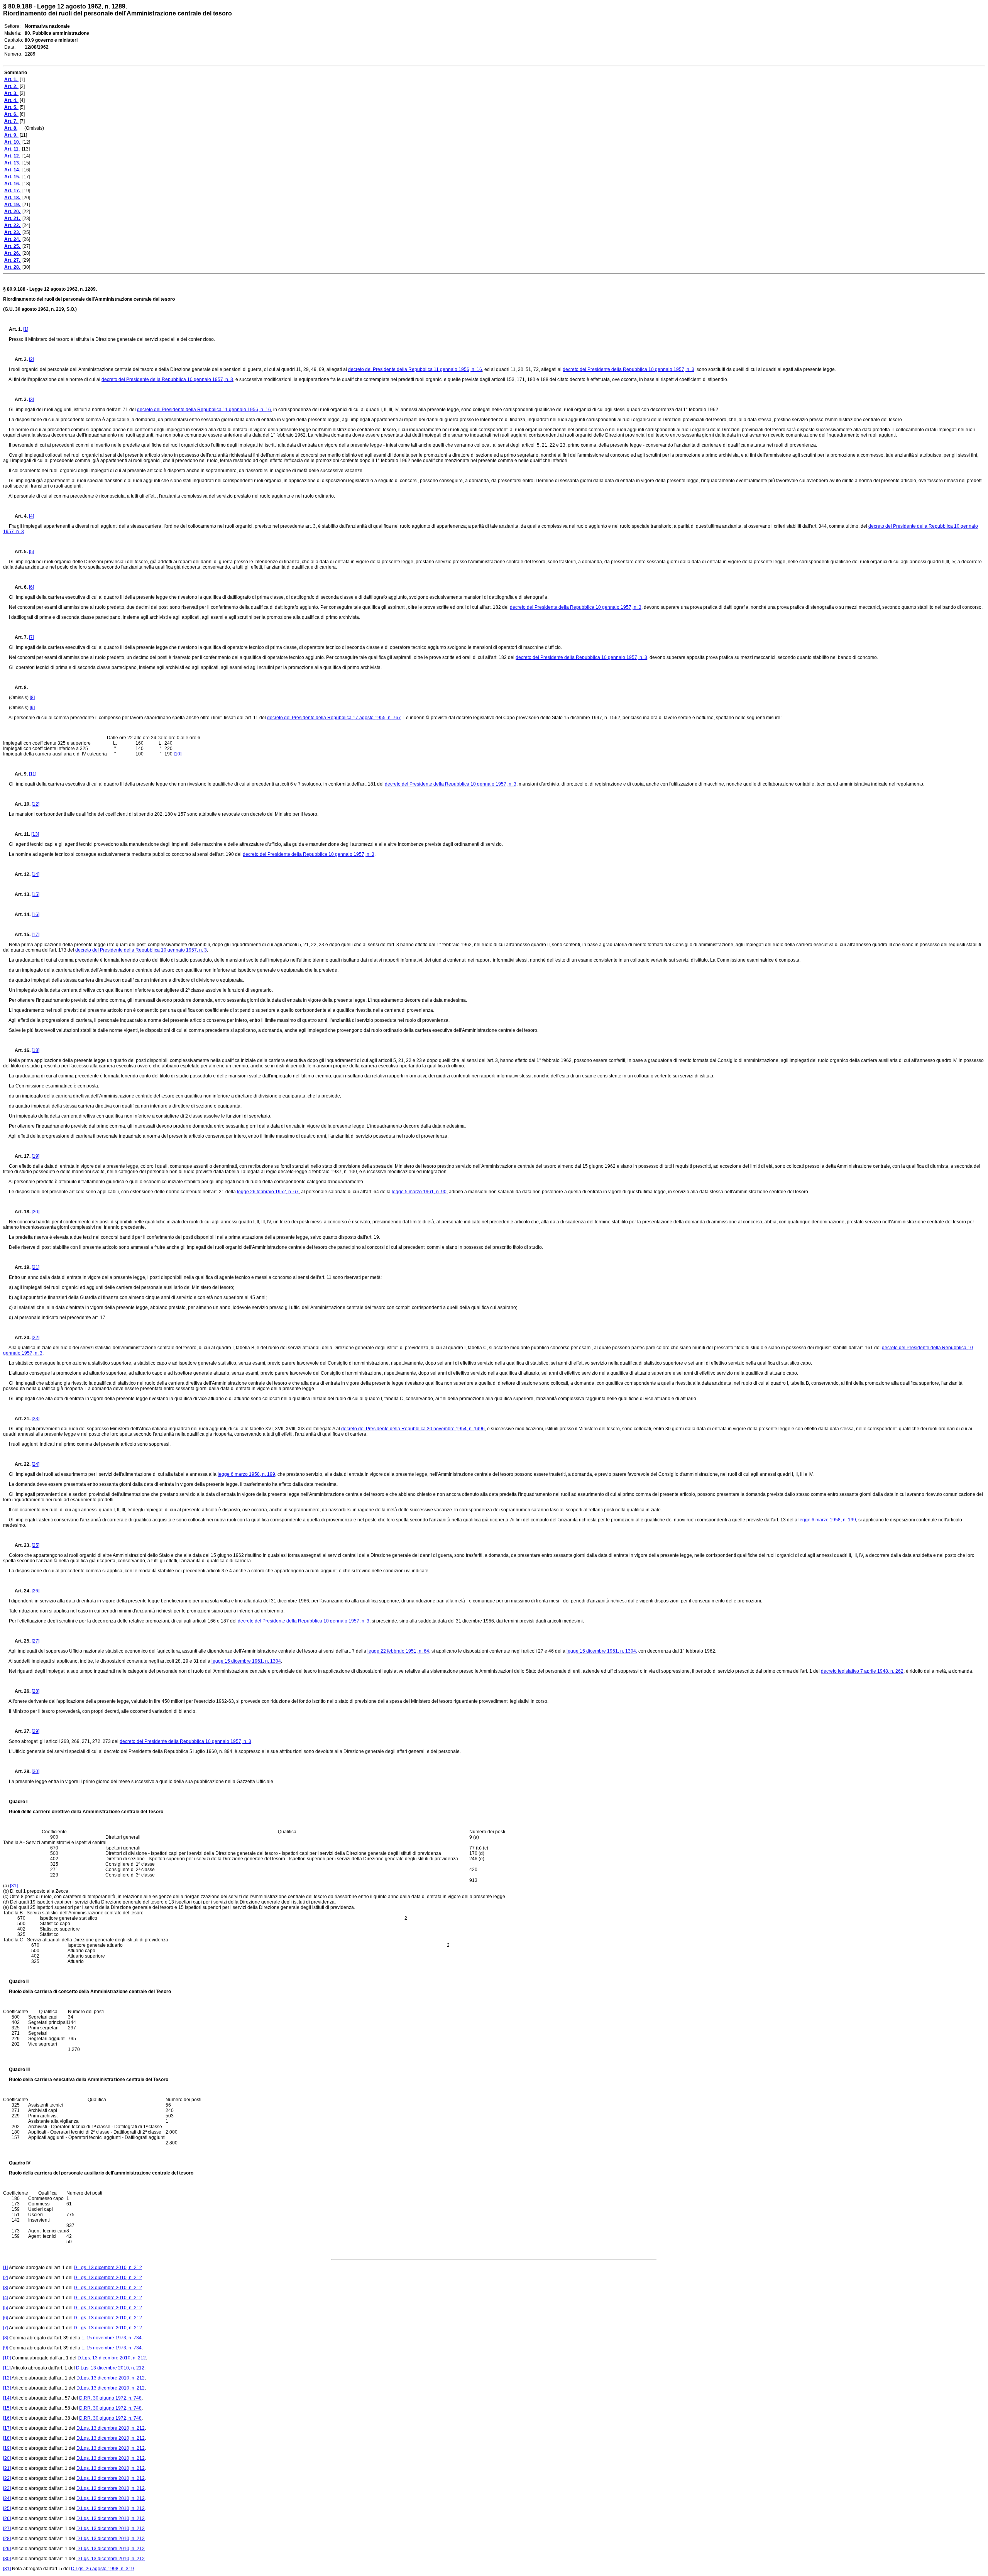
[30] (36, 1772)
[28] (36, 1691)
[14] (36, 874)
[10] (178, 754)
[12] (36, 804)
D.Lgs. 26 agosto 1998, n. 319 (102, 2569)
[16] (36, 915)
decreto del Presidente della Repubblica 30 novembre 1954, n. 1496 (413, 1429)
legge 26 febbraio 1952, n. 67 (268, 1192)
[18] (36, 1050)
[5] (31, 552)
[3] (31, 400)
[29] (36, 1731)
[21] (36, 1267)
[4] (31, 516)
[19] (36, 1156)
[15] (36, 894)
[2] (31, 359)
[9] (32, 708)
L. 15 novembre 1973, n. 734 (112, 2338)
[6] (31, 587)
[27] (36, 1641)
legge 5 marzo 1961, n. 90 (419, 1192)
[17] (36, 935)
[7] (31, 637)
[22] (36, 1338)
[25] (36, 1545)
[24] (36, 1464)
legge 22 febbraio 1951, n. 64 (398, 1651)
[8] (32, 698)
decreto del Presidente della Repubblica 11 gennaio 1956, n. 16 (415, 369)
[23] (36, 1419)
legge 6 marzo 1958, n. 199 (246, 1474)
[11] (33, 774)
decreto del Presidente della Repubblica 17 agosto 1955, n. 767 (334, 718)
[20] (36, 1212)
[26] (36, 1591)
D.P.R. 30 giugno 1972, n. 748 (110, 2398)
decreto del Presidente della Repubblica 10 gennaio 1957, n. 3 (628, 369)
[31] (14, 1886)
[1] (26, 329)
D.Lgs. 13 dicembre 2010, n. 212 (108, 2268)
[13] (35, 834)
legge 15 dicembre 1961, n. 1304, (602, 1651)
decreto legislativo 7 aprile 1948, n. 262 (862, 1671)
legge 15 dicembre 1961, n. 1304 (246, 1661)
